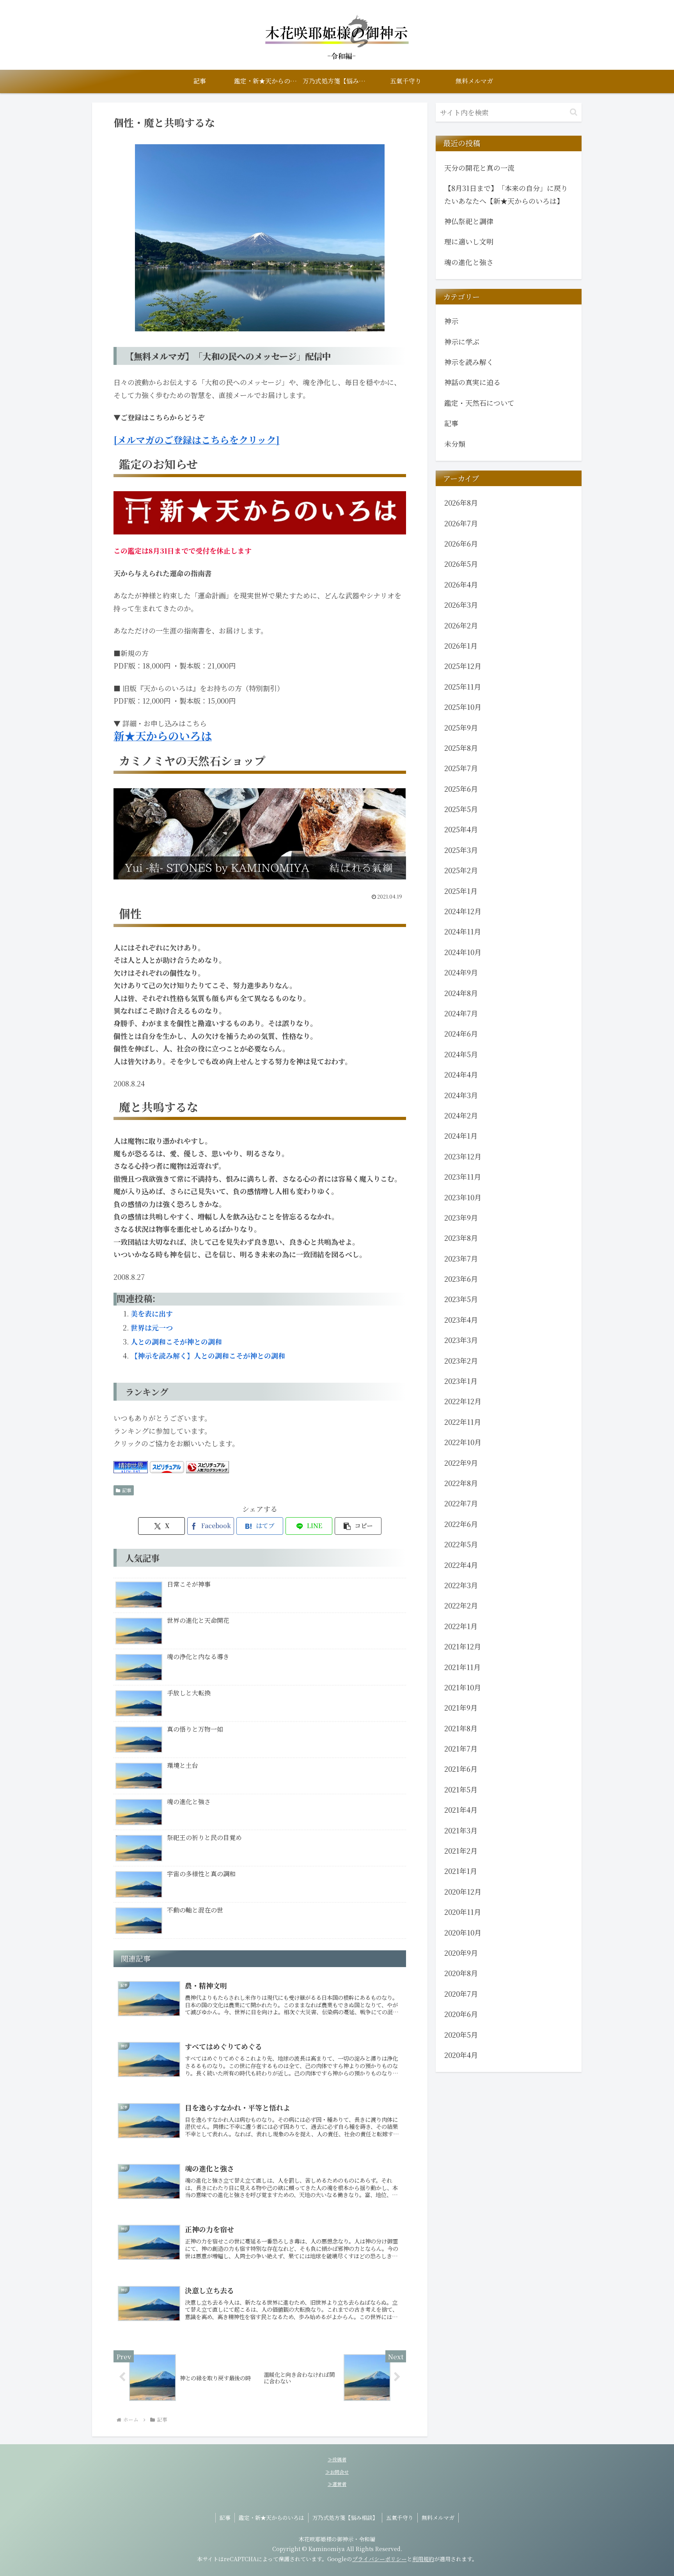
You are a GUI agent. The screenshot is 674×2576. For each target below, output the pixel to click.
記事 (127, 1490)
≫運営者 (337, 2484)
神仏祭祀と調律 (469, 221)
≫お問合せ (337, 2472)
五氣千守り (400, 2518)
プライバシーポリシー (380, 2559)
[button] (358, 1526)
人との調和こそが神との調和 (176, 1341)
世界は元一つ (152, 1327)
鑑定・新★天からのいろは (271, 2518)
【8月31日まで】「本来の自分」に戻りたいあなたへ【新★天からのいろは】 (506, 194)
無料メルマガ (438, 2518)
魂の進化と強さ (469, 262)
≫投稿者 (337, 2459)
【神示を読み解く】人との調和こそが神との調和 (208, 1355)
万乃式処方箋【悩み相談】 (345, 2518)
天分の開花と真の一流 (479, 168)
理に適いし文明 (469, 241)
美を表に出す (152, 1313)
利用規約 (423, 2559)
